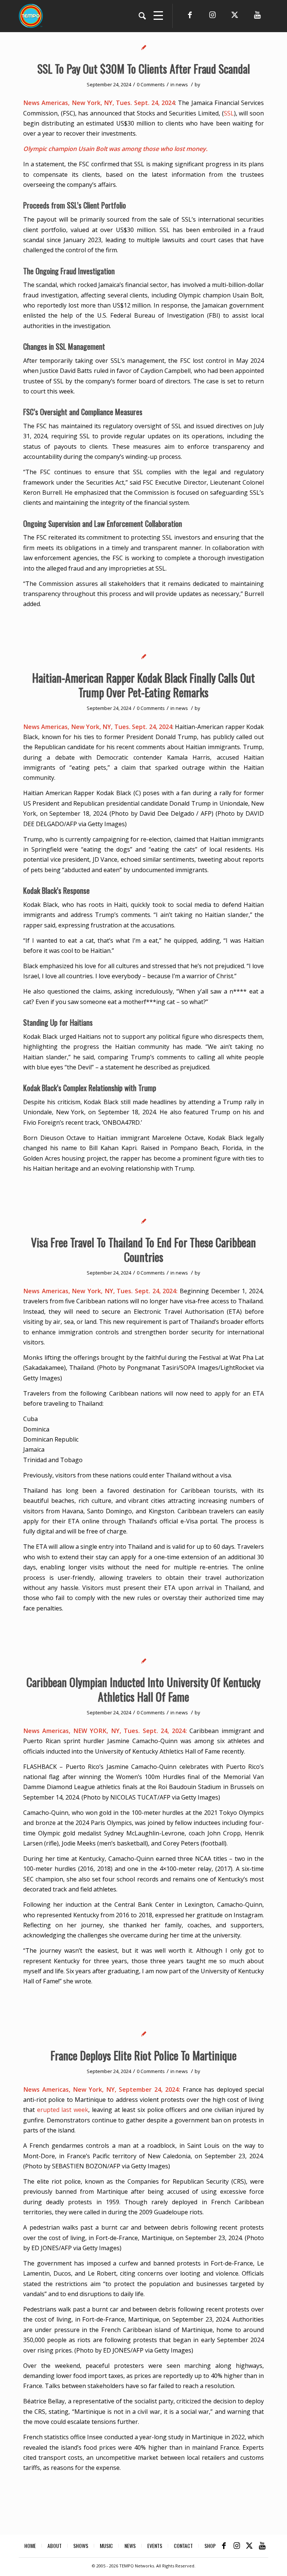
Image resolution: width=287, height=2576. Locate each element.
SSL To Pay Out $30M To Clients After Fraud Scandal (144, 69)
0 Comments (151, 84)
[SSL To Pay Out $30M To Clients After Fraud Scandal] (144, 47)
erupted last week (63, 2110)
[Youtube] (257, 15)
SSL (229, 113)
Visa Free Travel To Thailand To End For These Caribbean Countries (143, 1250)
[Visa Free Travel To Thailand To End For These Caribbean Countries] (144, 1221)
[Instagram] (212, 15)
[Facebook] (190, 15)
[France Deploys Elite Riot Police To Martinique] (144, 2034)
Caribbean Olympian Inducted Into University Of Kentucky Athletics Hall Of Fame (143, 1689)
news (182, 84)
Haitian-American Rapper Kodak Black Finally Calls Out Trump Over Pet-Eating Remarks (143, 685)
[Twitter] (235, 15)
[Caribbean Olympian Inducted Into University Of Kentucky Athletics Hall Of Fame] (144, 1661)
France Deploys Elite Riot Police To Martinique (143, 2055)
